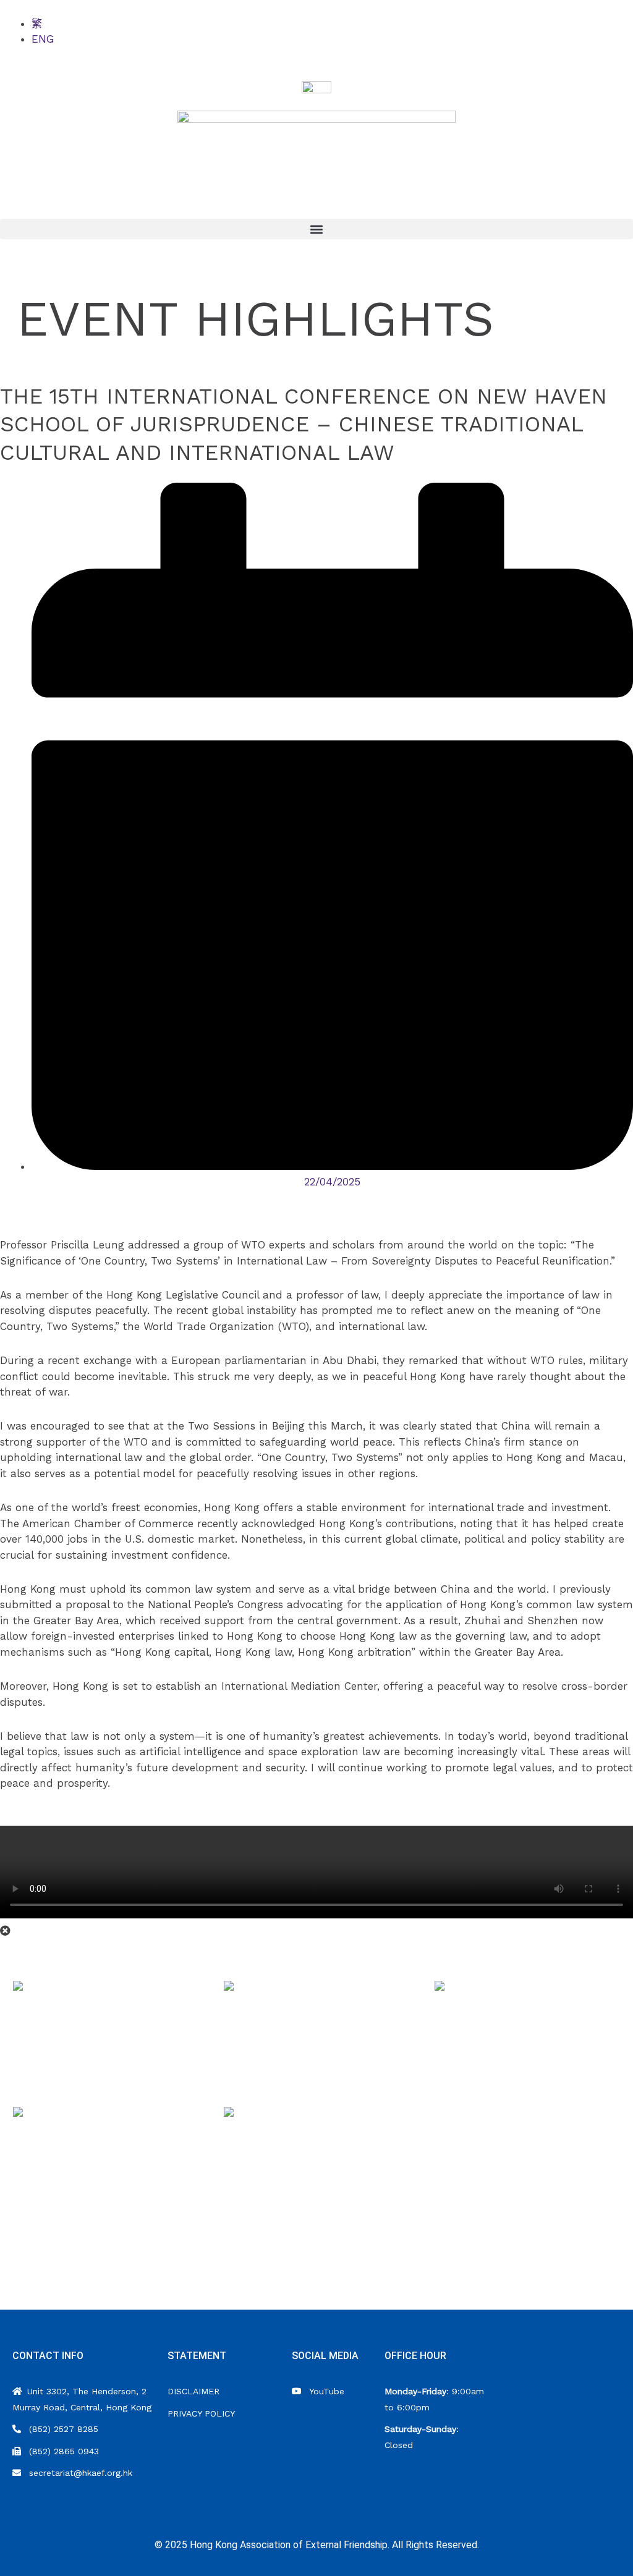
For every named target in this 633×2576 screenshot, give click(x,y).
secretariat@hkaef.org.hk (79, 2473)
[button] (316, 229)
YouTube (325, 2391)
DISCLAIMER (193, 2391)
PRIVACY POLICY (201, 2413)
